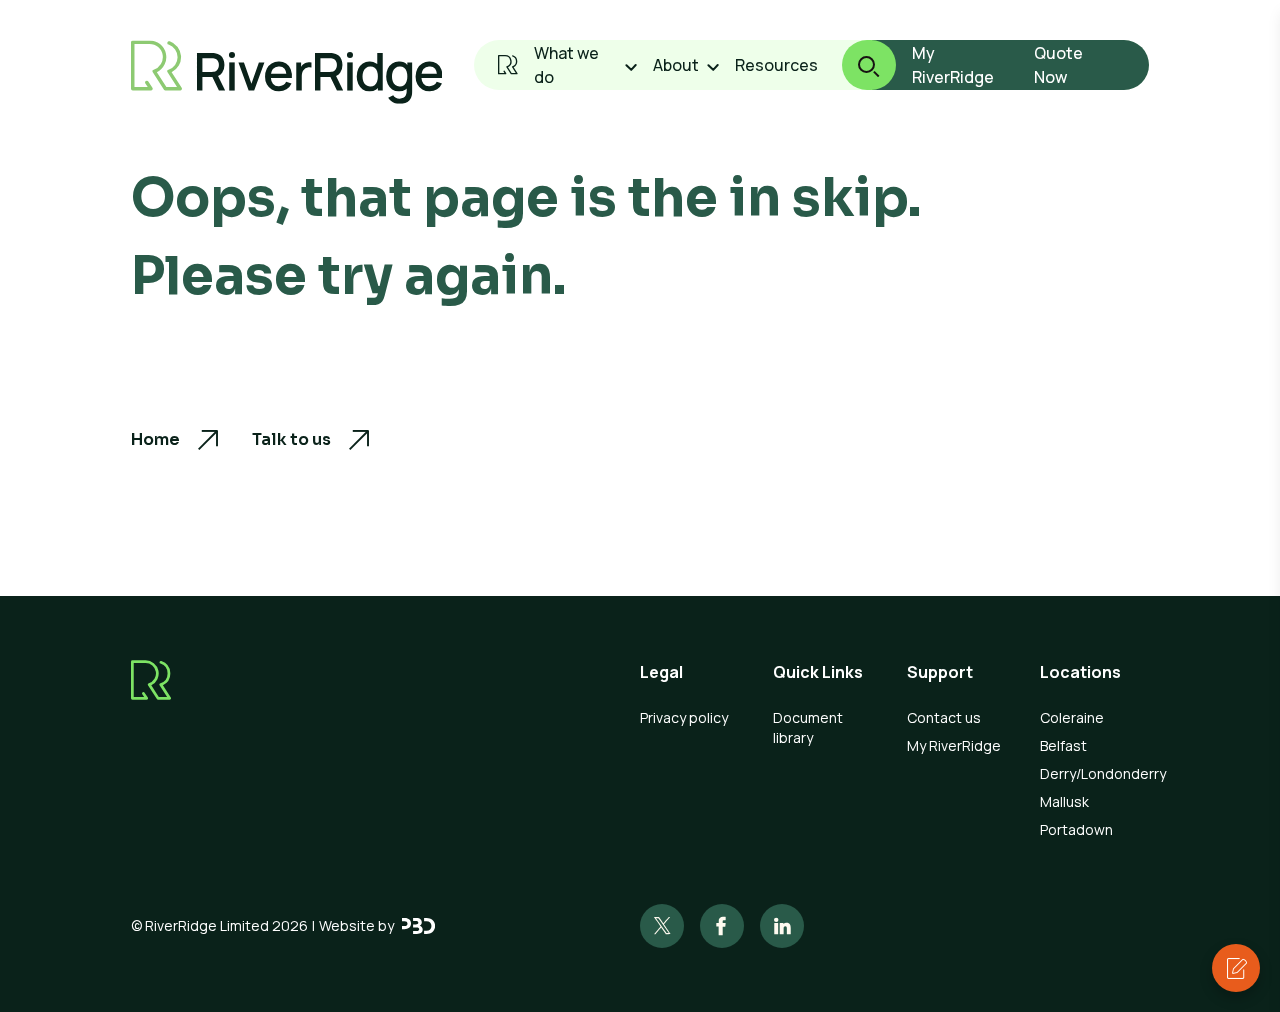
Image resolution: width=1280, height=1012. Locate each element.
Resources (776, 65)
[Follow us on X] (662, 926)
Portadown (1076, 829)
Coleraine (1072, 717)
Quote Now (1058, 65)
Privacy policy (684, 717)
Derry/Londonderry (1094, 773)
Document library (808, 727)
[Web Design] (418, 926)
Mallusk (1064, 801)
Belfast (1063, 745)
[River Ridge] (287, 72)
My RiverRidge (953, 65)
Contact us (944, 717)
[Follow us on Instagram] (722, 926)
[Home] (508, 64)
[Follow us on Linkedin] (782, 926)
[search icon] (856, 65)
